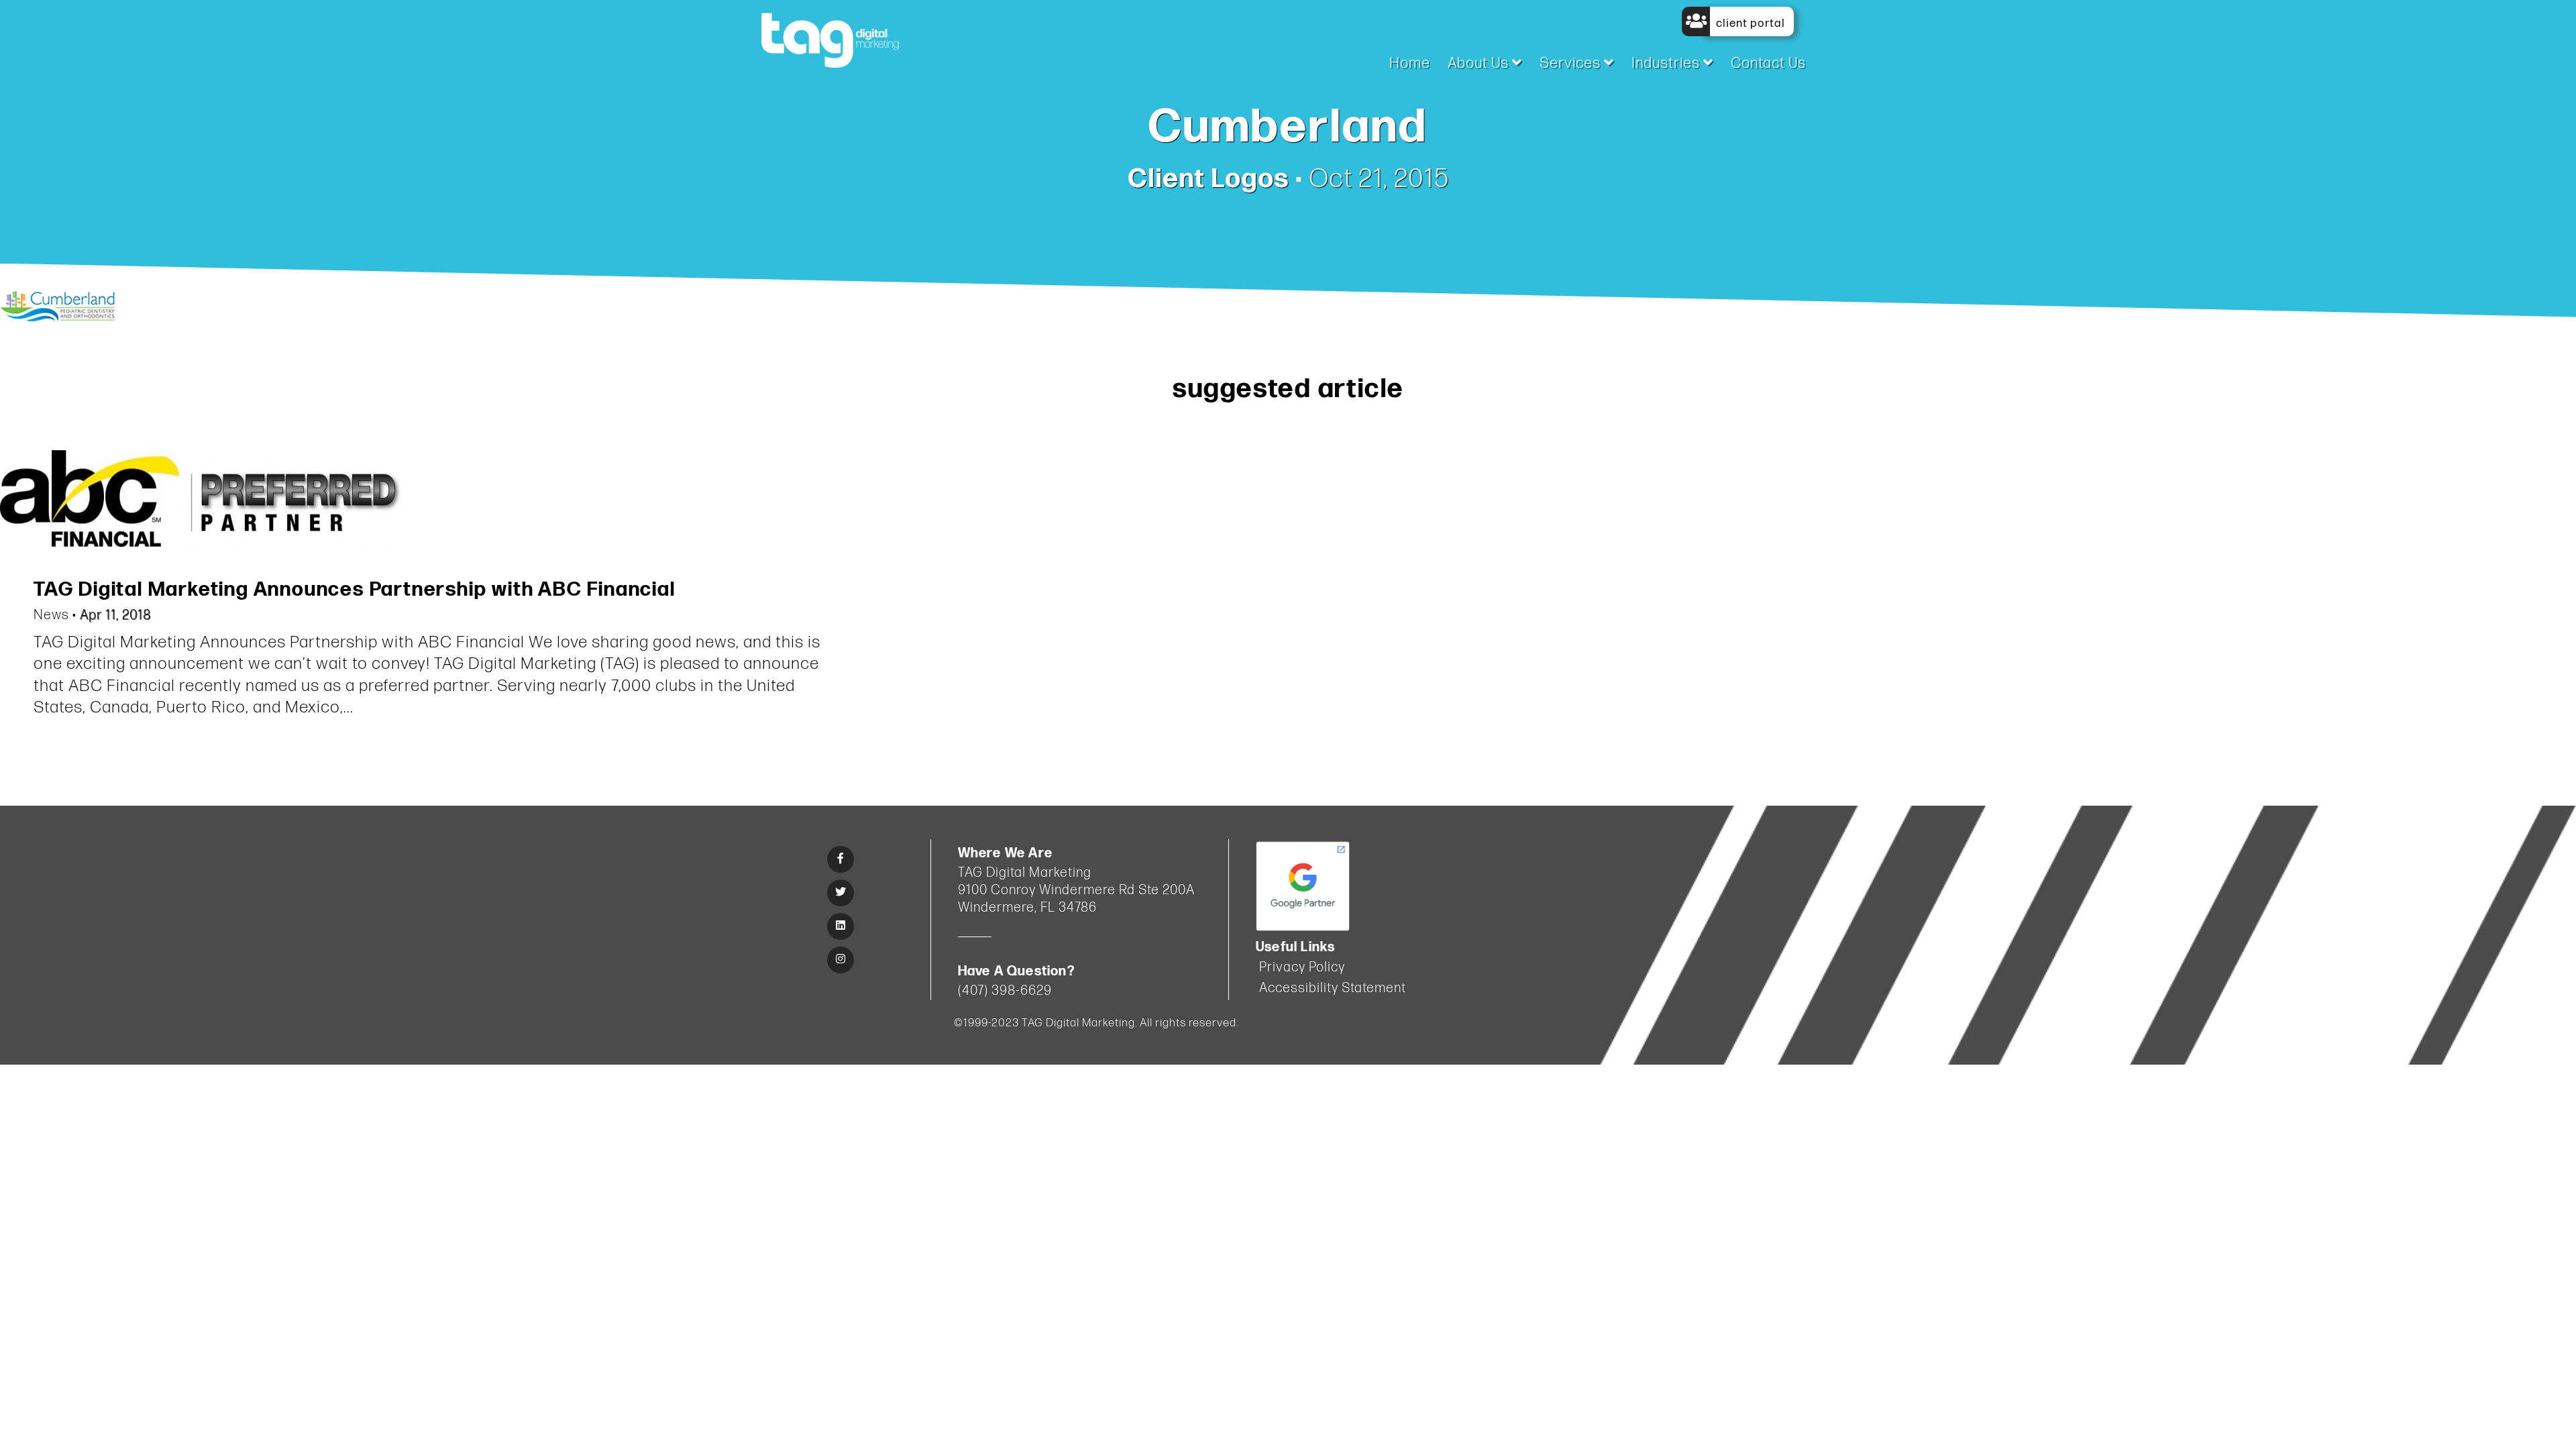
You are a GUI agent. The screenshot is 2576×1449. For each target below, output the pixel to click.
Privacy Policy (1302, 967)
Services (1572, 63)
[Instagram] (841, 960)
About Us (1480, 63)
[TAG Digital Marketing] (830, 39)
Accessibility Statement (1333, 988)
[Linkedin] (841, 926)
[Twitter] (841, 893)
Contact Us (1768, 63)
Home (1410, 63)
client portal (1749, 23)
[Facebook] (841, 859)
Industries (1667, 63)
